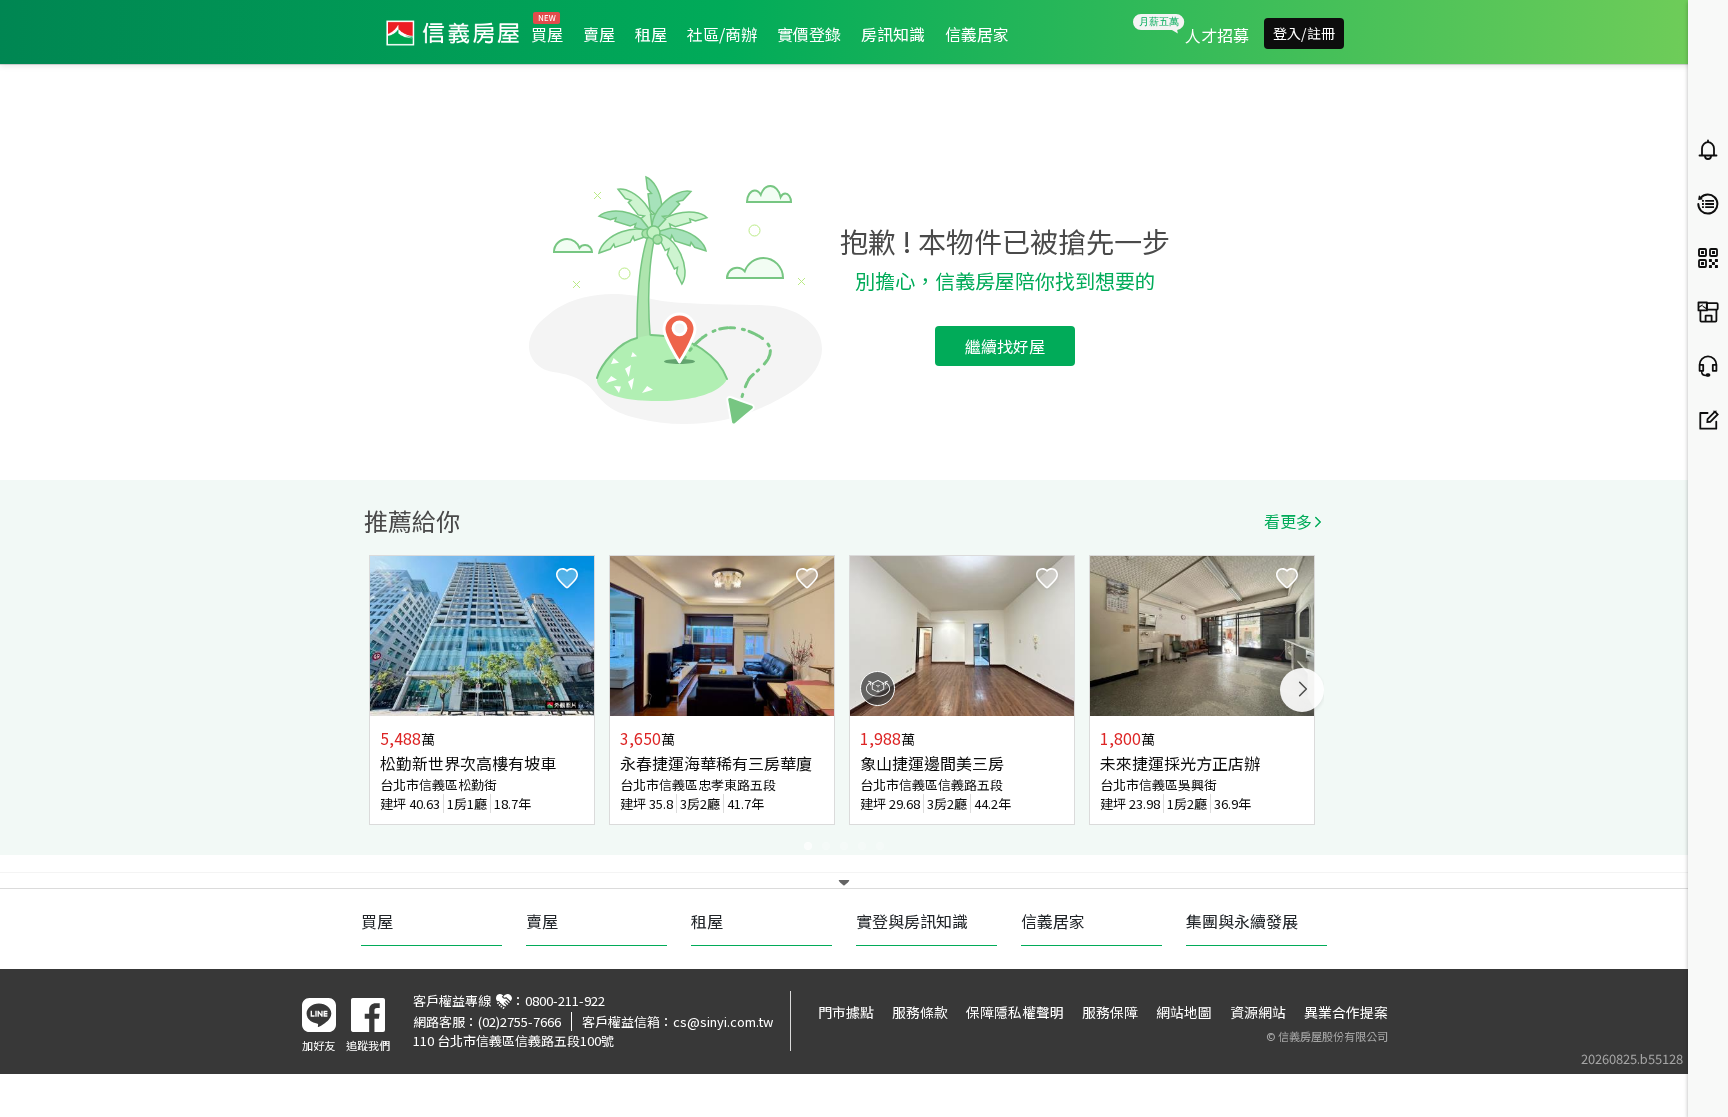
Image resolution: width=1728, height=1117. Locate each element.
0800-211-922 (565, 1000)
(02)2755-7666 (519, 1021)
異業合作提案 (1346, 1012)
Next (1302, 690)
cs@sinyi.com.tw (723, 1021)
